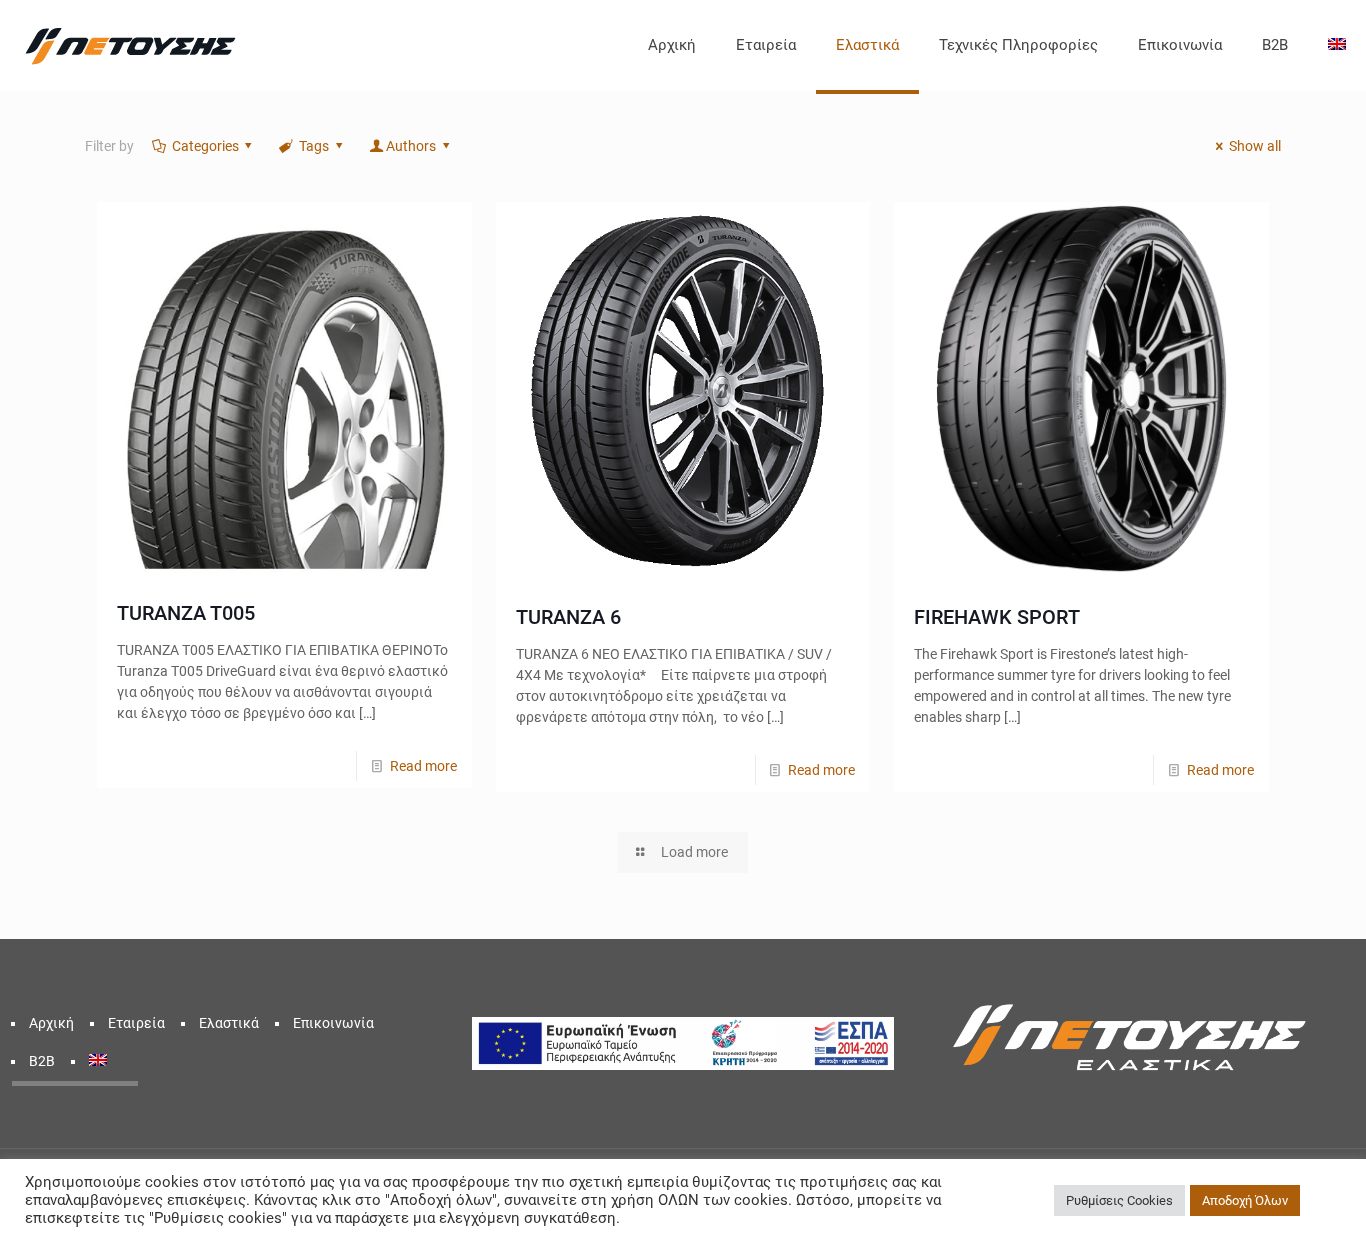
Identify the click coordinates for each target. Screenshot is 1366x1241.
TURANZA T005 (186, 613)
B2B (42, 1061)
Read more (423, 766)
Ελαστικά (229, 1023)
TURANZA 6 (568, 617)
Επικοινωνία (333, 1023)
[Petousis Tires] (130, 45)
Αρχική (51, 1023)
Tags (314, 146)
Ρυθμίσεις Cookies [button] (1119, 1200)
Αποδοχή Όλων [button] (1245, 1200)
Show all (1255, 146)
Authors (411, 146)
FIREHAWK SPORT (997, 617)
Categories (205, 146)
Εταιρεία (136, 1023)
